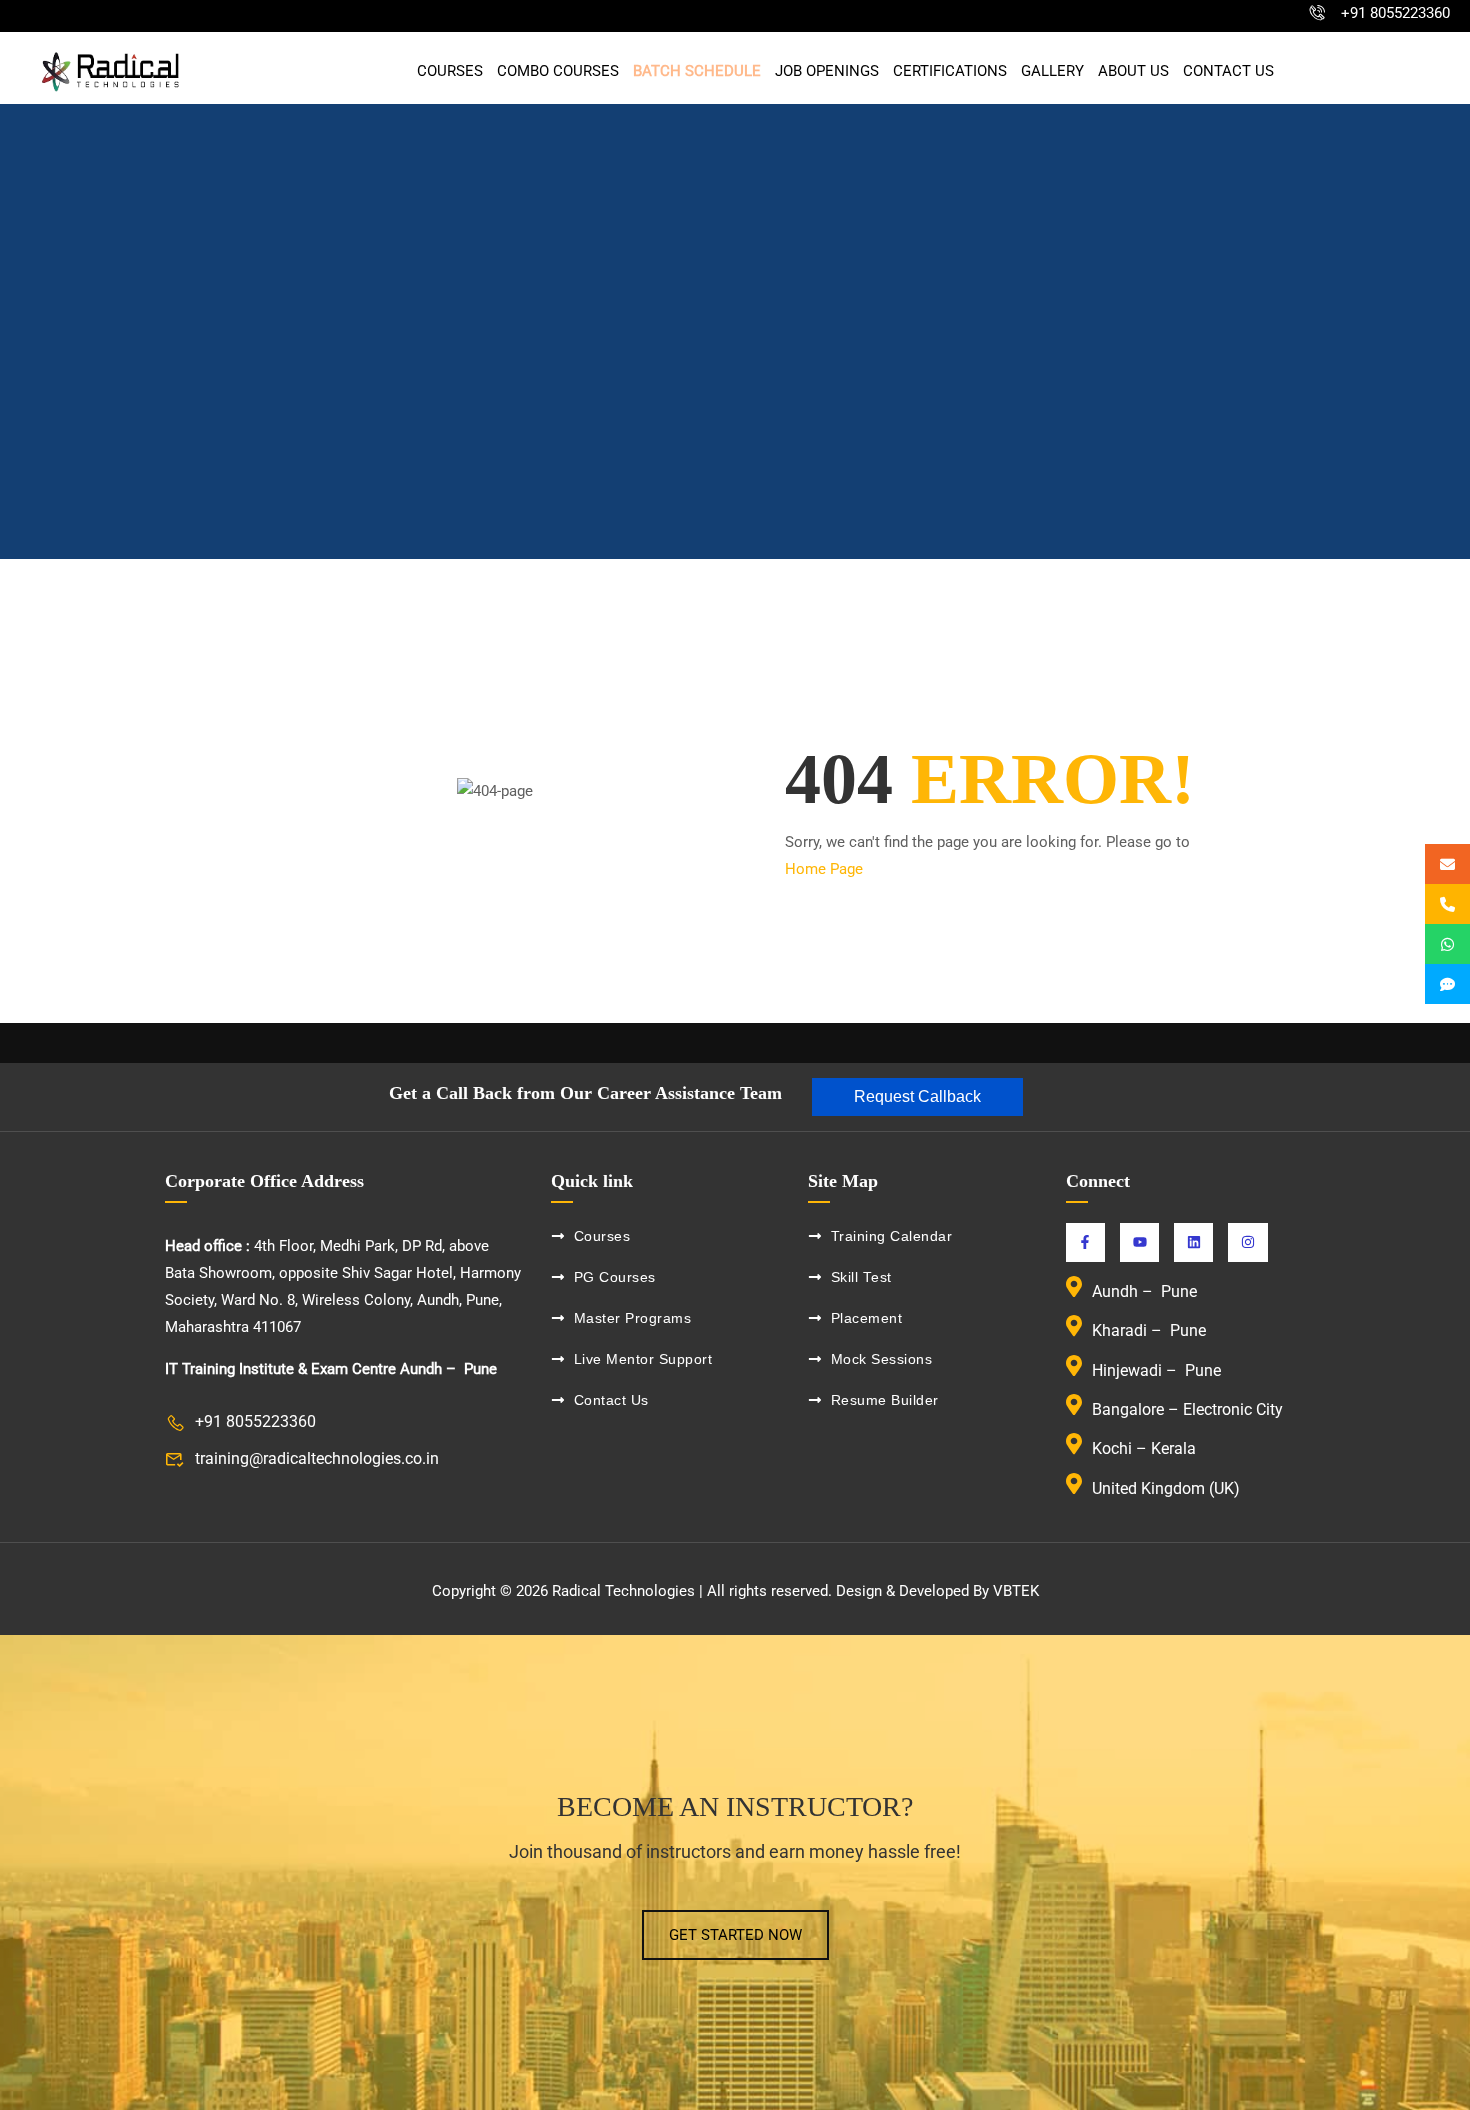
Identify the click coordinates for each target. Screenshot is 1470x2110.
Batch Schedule (697, 71)
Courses (450, 71)
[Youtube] (1139, 1242)
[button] (917, 1097)
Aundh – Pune (1146, 1291)
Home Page (824, 869)
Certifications (950, 71)
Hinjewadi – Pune (1156, 1370)
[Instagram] (1247, 1242)
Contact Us (1228, 71)
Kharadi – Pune (1151, 1331)
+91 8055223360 (1395, 13)
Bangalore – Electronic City (1187, 1409)
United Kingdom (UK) (1166, 1488)
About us (1133, 71)
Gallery (1052, 71)
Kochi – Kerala (1144, 1449)
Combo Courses (558, 71)
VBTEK (1016, 1591)
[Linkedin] (1193, 1242)
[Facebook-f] (1085, 1242)
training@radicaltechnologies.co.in (317, 1458)
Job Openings (827, 71)
